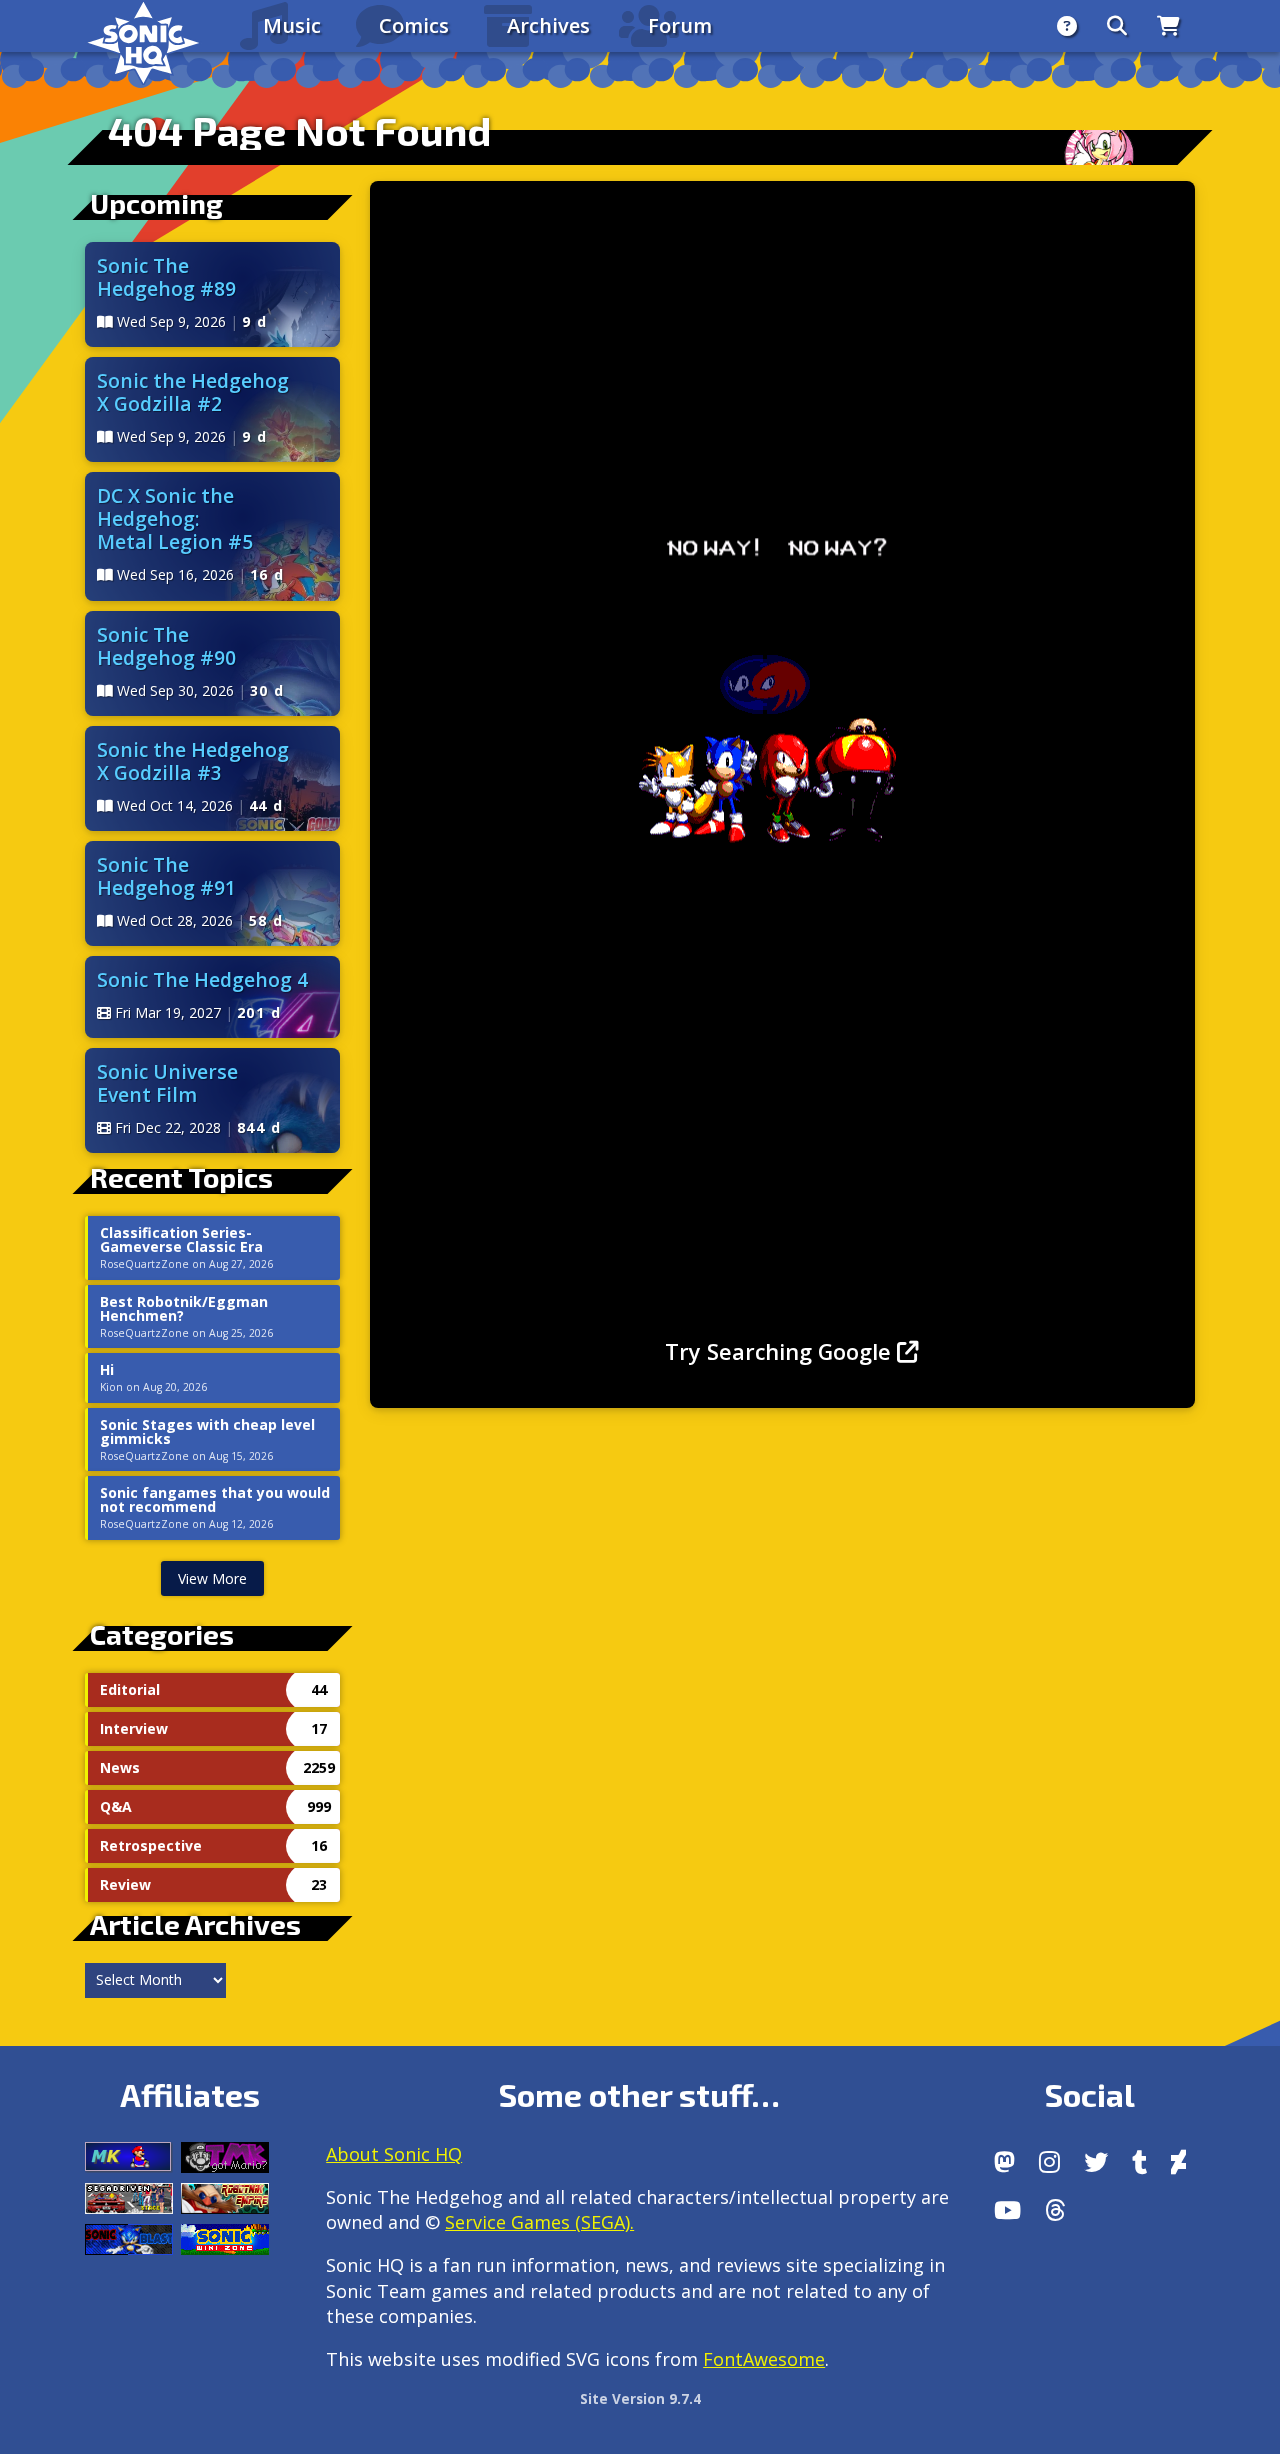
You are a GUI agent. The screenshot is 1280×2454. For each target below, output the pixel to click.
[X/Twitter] (1096, 2162)
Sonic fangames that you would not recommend (215, 1500)
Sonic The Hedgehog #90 (166, 646)
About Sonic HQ (394, 2154)
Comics (414, 25)
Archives (548, 25)
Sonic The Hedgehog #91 (166, 876)
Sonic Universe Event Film (167, 1083)
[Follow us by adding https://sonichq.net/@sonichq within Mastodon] (1004, 2162)
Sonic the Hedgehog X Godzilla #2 (193, 392)
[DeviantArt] (1178, 2162)
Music (292, 25)
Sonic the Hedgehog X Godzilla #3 (193, 761)
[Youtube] (1007, 2210)
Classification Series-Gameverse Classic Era (181, 1240)
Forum (680, 25)
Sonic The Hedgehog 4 (202, 979)
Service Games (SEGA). (539, 2222)
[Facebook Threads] (1055, 2210)
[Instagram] (1049, 2162)
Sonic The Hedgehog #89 (166, 277)
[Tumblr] (1139, 2162)
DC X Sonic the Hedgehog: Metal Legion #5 (175, 518)
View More (212, 1578)
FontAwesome (764, 2359)
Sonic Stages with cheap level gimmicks (207, 1432)
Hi (107, 1370)
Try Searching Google (781, 1351)
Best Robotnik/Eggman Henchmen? (184, 1309)
